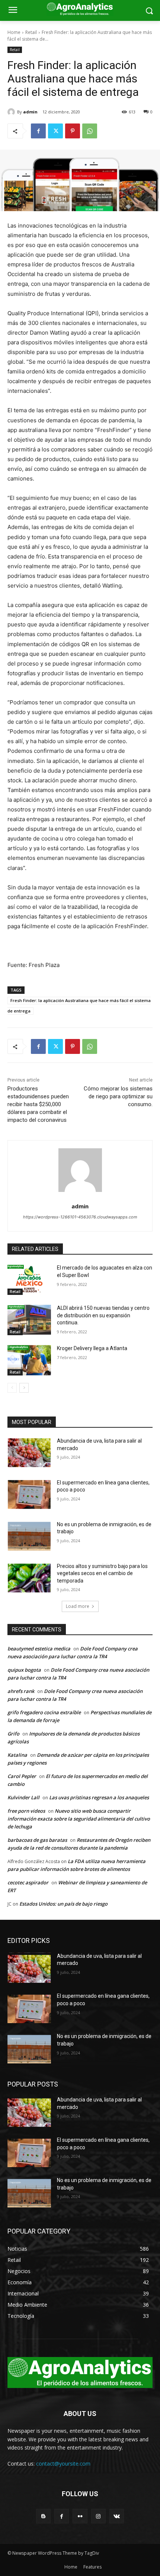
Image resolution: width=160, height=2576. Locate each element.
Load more (78, 1606)
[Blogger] (43, 2516)
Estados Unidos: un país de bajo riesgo (63, 1904)
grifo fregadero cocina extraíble (44, 1712)
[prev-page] (12, 1388)
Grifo (13, 1734)
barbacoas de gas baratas (37, 1840)
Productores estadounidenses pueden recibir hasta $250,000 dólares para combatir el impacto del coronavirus (38, 1104)
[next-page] (24, 1388)
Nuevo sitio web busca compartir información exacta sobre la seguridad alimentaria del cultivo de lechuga (79, 1819)
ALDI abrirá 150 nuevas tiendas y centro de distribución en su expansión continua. (103, 1315)
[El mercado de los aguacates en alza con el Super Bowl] (29, 1280)
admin (30, 112)
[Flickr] (80, 2516)
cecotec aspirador (28, 1882)
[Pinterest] (73, 131)
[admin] (12, 112)
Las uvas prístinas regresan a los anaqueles (99, 1797)
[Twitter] (55, 131)
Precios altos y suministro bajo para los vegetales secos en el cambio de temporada (102, 1573)
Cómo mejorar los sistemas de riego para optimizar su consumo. (118, 1096)
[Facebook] (38, 131)
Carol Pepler (22, 1776)
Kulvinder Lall (23, 1797)
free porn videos (26, 1811)
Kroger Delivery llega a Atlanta (92, 1348)
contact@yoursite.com (63, 2464)
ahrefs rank (21, 1691)
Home (14, 32)
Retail (31, 32)
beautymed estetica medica (39, 1649)
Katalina (17, 1755)
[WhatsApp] (90, 131)
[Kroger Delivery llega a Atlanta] (29, 1360)
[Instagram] (98, 2516)
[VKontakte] (117, 2516)
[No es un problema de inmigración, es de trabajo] (29, 1536)
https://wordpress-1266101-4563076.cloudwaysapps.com (80, 1217)
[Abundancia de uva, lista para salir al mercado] (29, 1453)
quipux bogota (24, 1670)
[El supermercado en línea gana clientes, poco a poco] (29, 1494)
